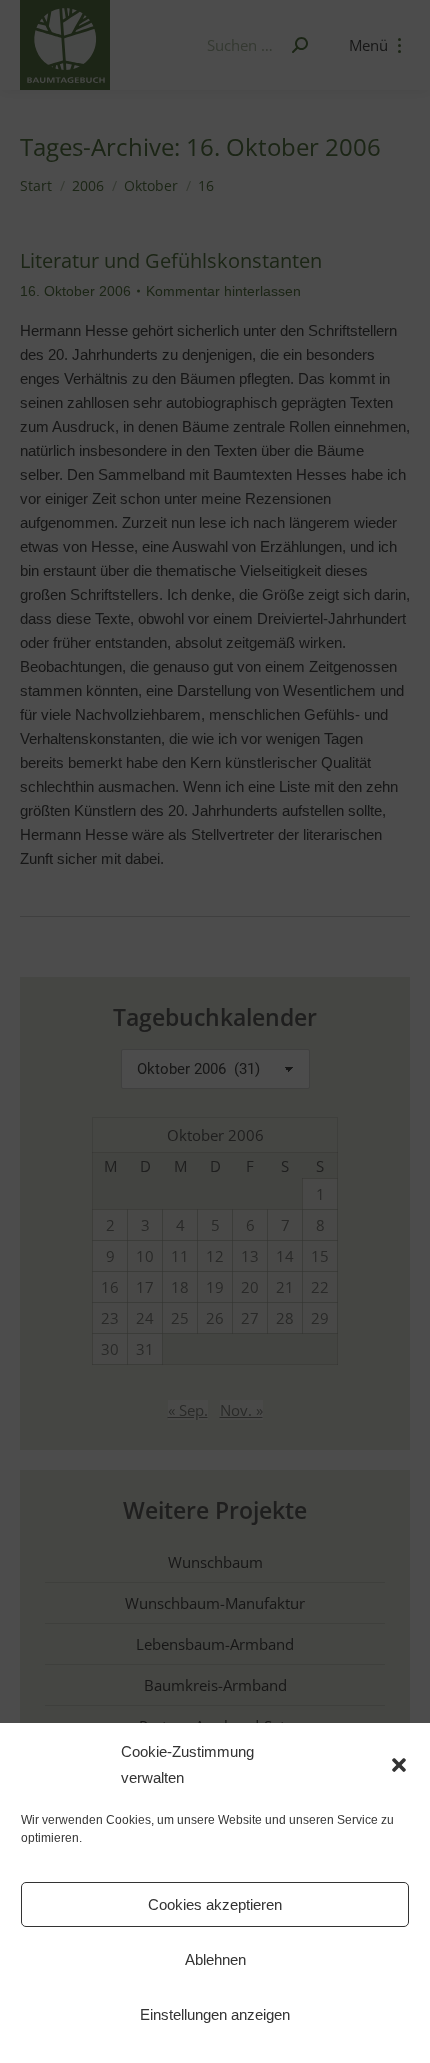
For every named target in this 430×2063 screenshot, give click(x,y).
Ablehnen (215, 1959)
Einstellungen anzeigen (215, 2014)
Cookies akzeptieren (215, 1904)
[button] (399, 1765)
